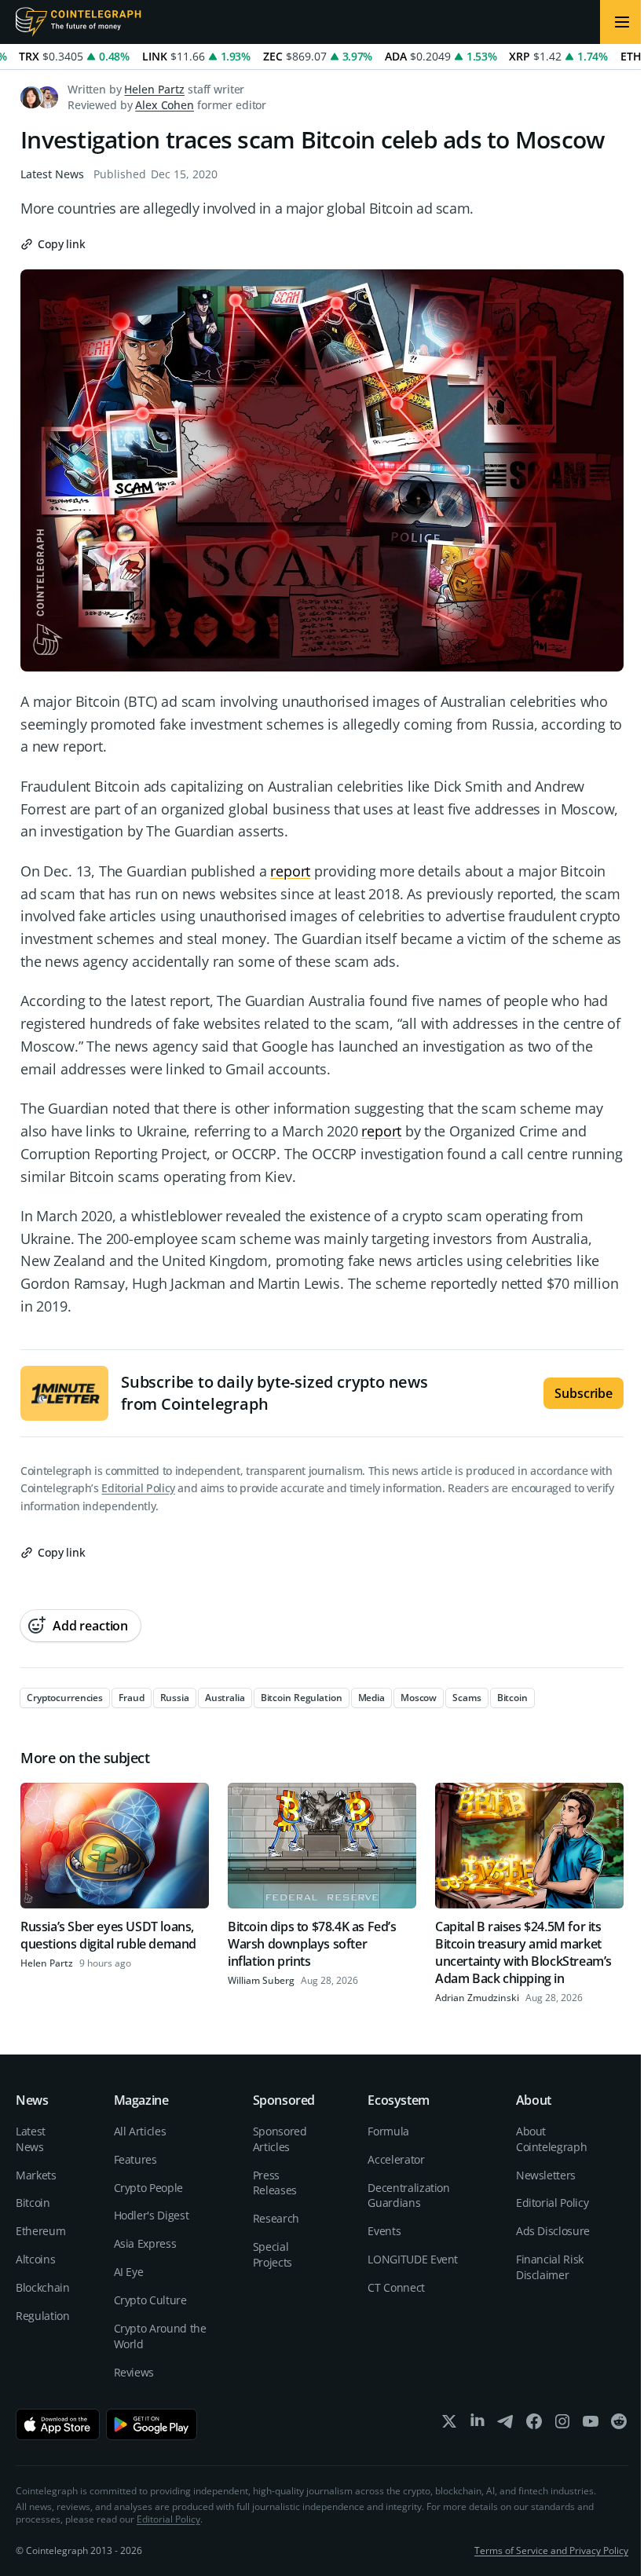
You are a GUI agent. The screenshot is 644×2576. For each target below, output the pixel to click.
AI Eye (129, 2272)
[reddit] (619, 2425)
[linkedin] (478, 2425)
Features (135, 2159)
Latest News (52, 174)
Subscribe (584, 1393)
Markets (36, 2175)
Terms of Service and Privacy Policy (551, 2550)
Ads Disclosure (553, 2231)
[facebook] (534, 2425)
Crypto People (148, 2188)
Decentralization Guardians (408, 2195)
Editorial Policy (138, 1488)
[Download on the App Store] (58, 2424)
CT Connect (396, 2287)
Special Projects (273, 2254)
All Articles (140, 2131)
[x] (449, 2425)
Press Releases (275, 2183)
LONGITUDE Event (413, 2259)
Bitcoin (33, 2203)
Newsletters (546, 2175)
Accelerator (396, 2159)
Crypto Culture (150, 2300)
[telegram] (506, 2425)
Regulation (43, 2316)
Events (384, 2231)
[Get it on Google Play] (152, 2424)
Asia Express (145, 2243)
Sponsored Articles (280, 2139)
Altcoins (35, 2259)
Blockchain (43, 2287)
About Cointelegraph (551, 2139)
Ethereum (40, 2231)
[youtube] (591, 2425)
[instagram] (562, 2425)
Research (276, 2218)
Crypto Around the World (160, 2336)
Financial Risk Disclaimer (550, 2267)
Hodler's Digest (152, 2215)
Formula (388, 2131)
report (290, 871)
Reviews (134, 2372)
